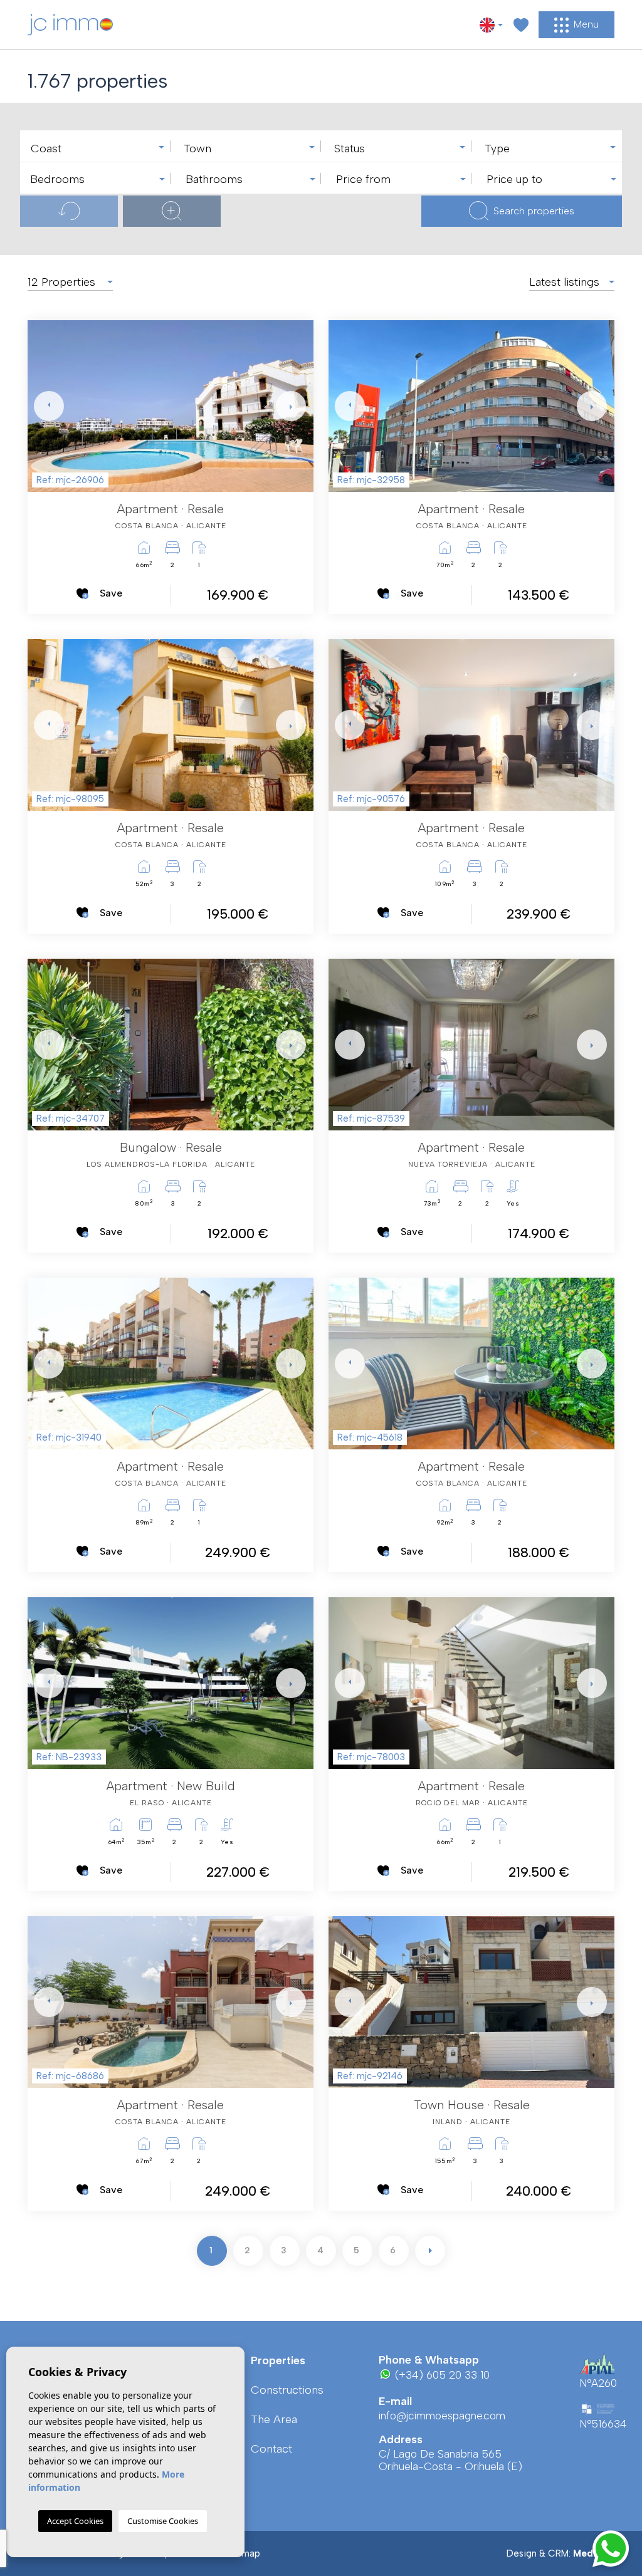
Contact (271, 2449)
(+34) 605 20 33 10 (441, 2375)
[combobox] (95, 146)
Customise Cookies (163, 2521)
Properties (278, 2360)
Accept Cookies (75, 2521)
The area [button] (274, 2419)
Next (288, 406)
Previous (40, 406)
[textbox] (98, 149)
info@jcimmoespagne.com (442, 2416)
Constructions (287, 2390)
